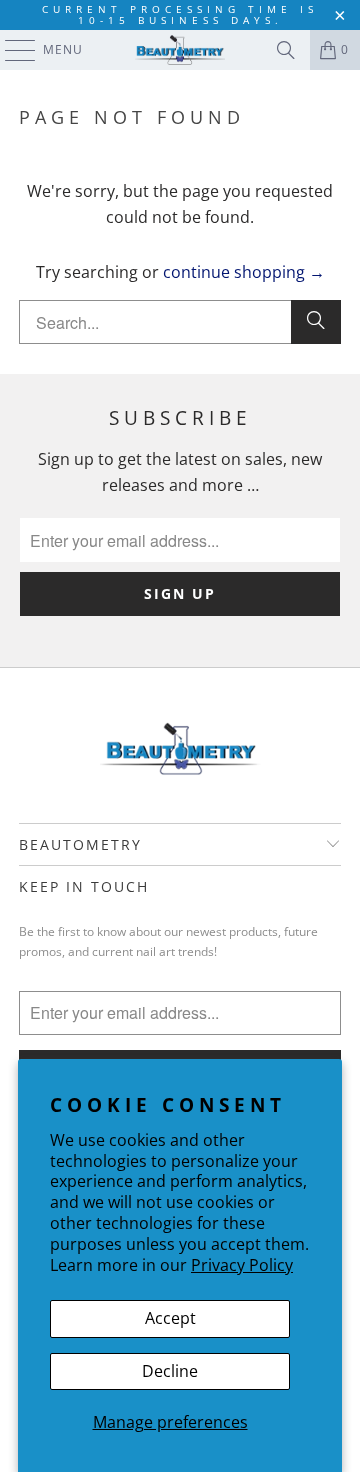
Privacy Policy (242, 1265)
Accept (170, 1318)
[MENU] (10, 50)
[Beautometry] (180, 50)
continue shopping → (244, 272)
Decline (170, 1371)
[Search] (286, 50)
